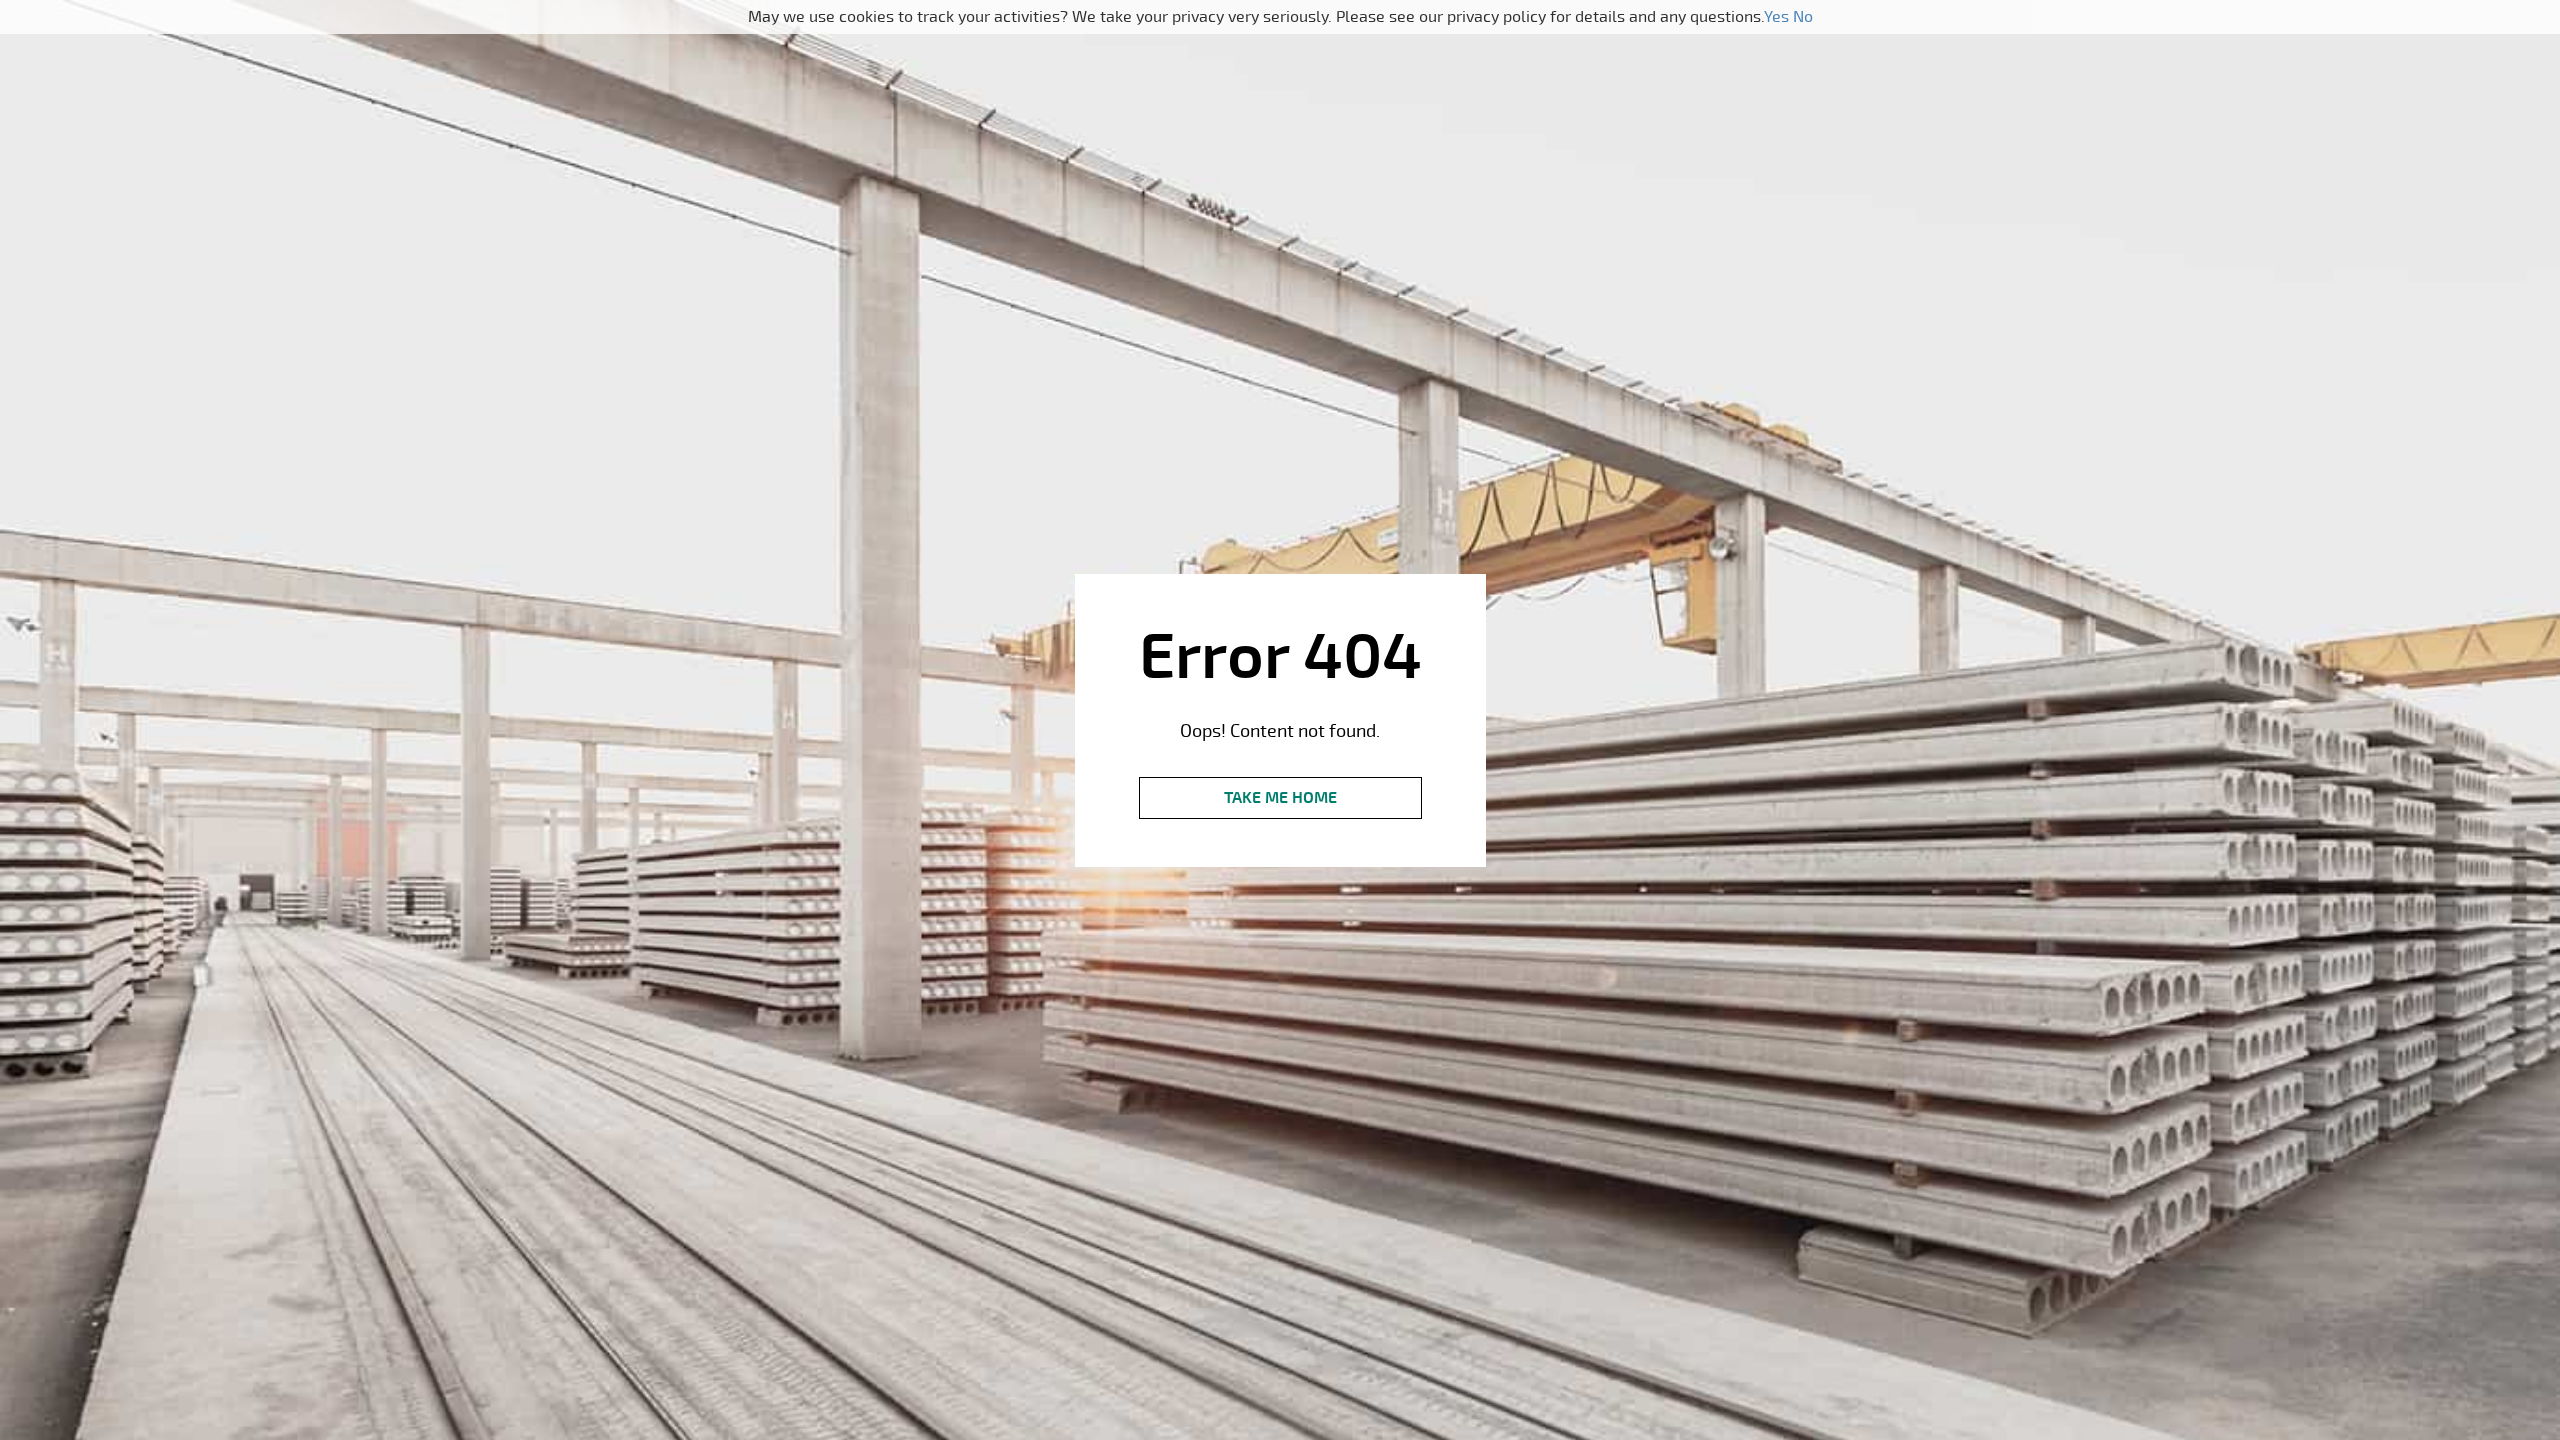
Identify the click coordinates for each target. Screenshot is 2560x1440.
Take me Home (1280, 798)
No (1803, 17)
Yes (1776, 17)
